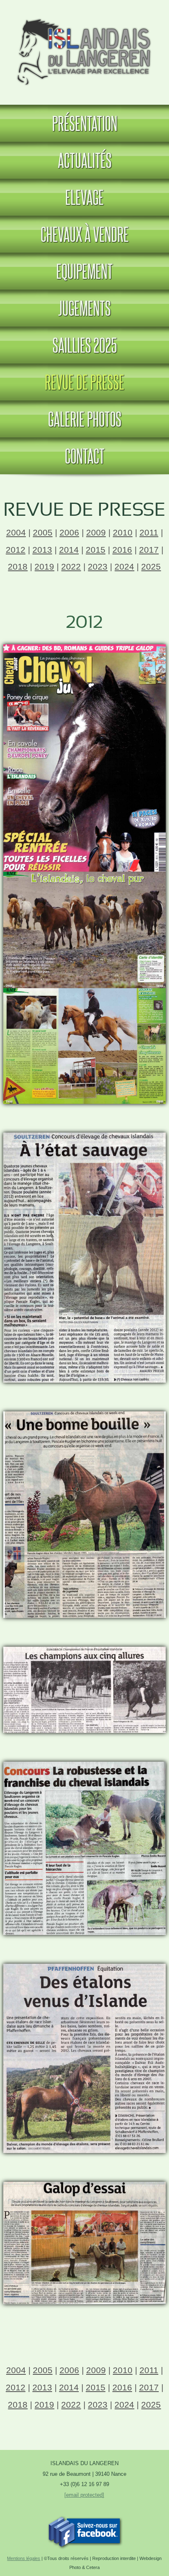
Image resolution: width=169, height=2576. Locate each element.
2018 (18, 566)
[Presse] (84, 1100)
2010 (123, 532)
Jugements (84, 308)
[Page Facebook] (84, 2546)
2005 (43, 532)
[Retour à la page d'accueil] (85, 88)
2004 (16, 532)
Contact (85, 456)
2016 (122, 550)
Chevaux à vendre (85, 234)
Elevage (84, 197)
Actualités (85, 160)
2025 (151, 566)
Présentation (85, 123)
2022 (71, 566)
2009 (96, 532)
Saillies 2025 (85, 345)
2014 (69, 550)
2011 (149, 532)
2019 (44, 566)
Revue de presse (84, 382)
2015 (96, 550)
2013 (42, 550)
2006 (69, 532)
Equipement (84, 271)
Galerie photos (85, 419)
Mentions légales (24, 2558)
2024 (124, 566)
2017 (149, 550)
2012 (16, 550)
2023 (98, 566)
